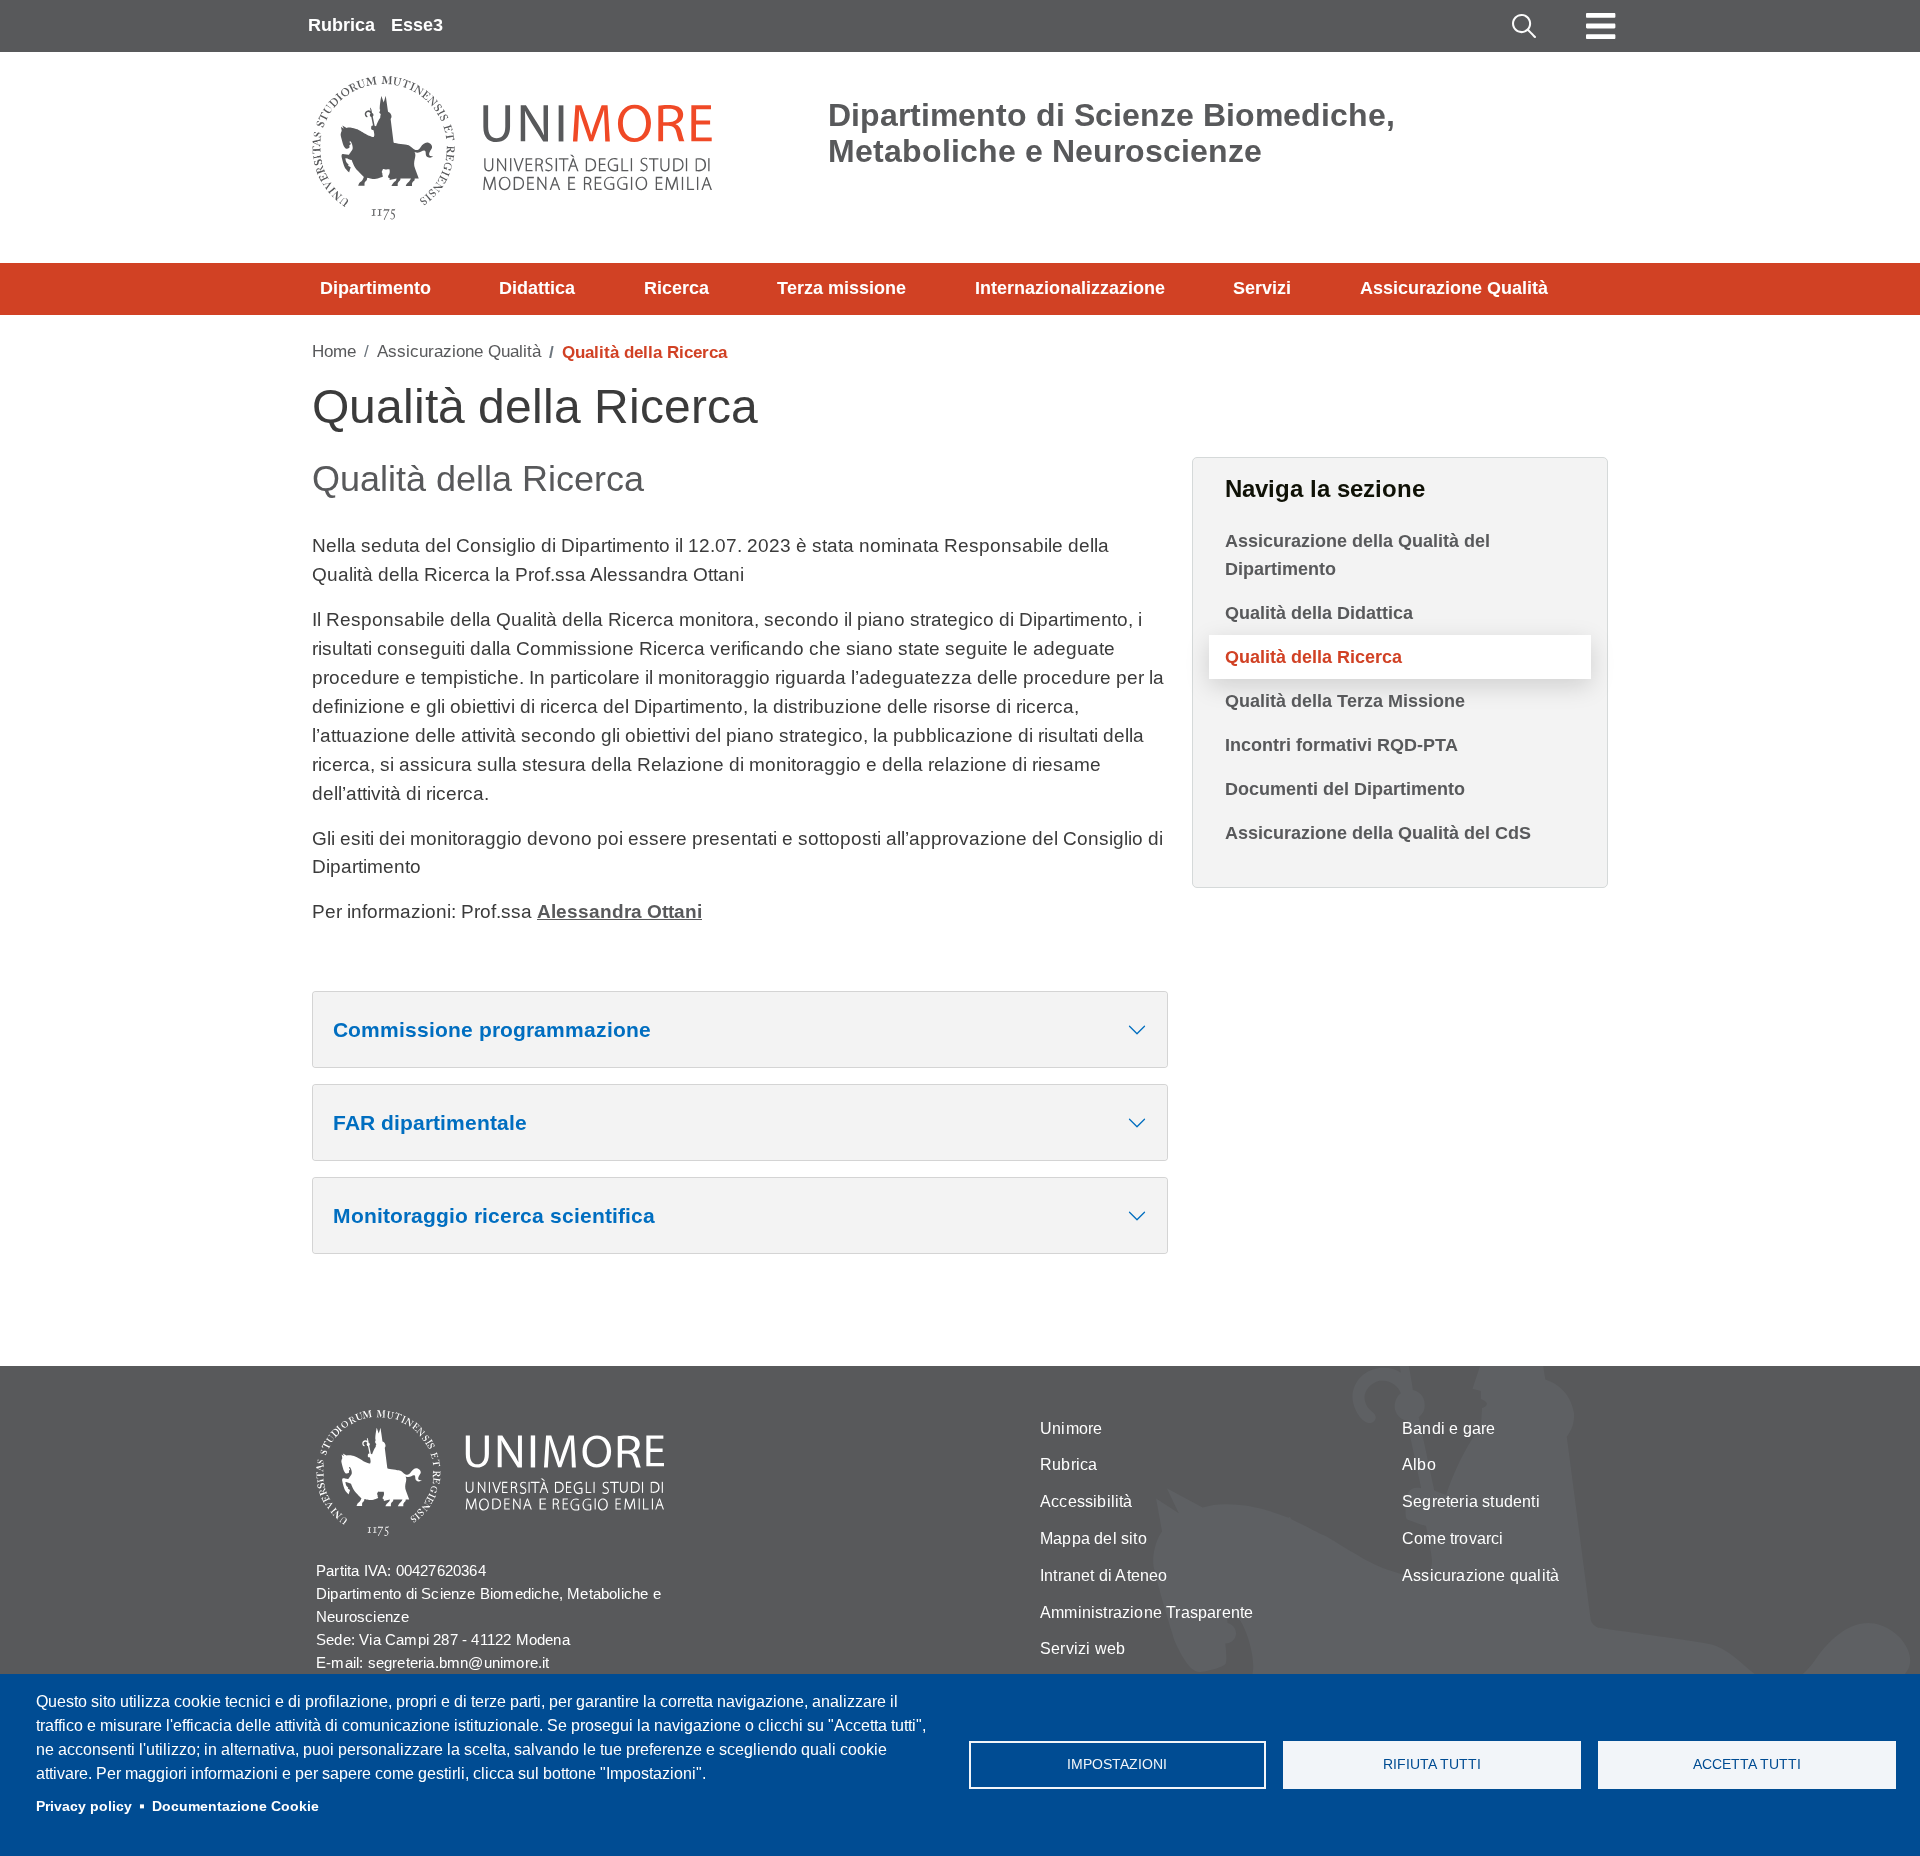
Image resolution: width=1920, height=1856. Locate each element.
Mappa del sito (1093, 1538)
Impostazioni (1117, 1764)
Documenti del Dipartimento (1345, 789)
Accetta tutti (1747, 1764)
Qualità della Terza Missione (1345, 701)
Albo (1419, 1464)
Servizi (1262, 288)
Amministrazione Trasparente (1146, 1612)
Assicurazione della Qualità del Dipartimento (1357, 555)
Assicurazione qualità (1480, 1575)
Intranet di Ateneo (1104, 1575)
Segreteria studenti (1471, 1501)
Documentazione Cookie (235, 1806)
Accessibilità (1086, 1501)
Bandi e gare (1448, 1428)
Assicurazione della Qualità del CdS (1378, 833)
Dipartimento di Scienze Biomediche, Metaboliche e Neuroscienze (1111, 133)
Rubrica (341, 25)
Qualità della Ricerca (1313, 657)
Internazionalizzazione (1070, 288)
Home (334, 351)
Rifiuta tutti (1432, 1764)
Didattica (537, 288)
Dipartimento (375, 288)
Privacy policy (84, 1806)
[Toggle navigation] (1601, 26)
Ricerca (676, 288)
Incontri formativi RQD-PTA (1341, 745)
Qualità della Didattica (1319, 613)
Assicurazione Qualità (1454, 288)
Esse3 (417, 25)
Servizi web (1082, 1648)
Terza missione (841, 288)
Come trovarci (1453, 1538)
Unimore (1071, 1428)
